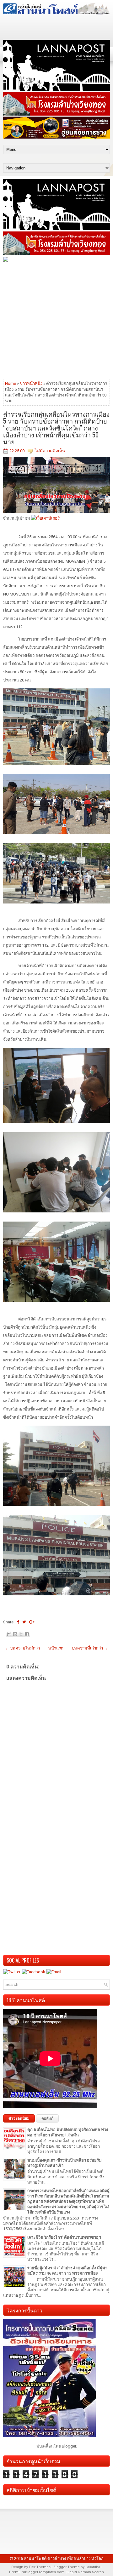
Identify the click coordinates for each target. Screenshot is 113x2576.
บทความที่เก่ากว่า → (90, 1648)
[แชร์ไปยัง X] (21, 1634)
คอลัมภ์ (47, 2118)
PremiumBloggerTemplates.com (37, 2572)
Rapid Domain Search (86, 2572)
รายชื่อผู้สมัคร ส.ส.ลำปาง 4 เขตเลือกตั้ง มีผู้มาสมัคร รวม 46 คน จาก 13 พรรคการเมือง (67, 2271)
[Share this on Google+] (32, 1622)
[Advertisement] (56, 320)
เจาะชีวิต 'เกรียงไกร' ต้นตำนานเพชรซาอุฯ (64, 2237)
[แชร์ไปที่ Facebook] (27, 1634)
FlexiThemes (40, 2567)
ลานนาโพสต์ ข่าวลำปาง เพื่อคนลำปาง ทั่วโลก (64, 2559)
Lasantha (93, 2567)
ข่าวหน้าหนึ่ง (31, 383)
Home (11, 383)
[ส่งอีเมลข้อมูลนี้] (9, 1634)
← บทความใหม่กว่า (22, 1648)
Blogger (69, 2446)
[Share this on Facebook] (18, 1622)
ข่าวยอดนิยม (19, 2118)
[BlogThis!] (15, 1634)
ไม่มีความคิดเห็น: (50, 451)
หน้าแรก (56, 1648)
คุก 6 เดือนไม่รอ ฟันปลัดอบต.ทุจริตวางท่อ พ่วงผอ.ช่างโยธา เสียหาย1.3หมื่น (68, 2132)
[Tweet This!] (24, 1622)
